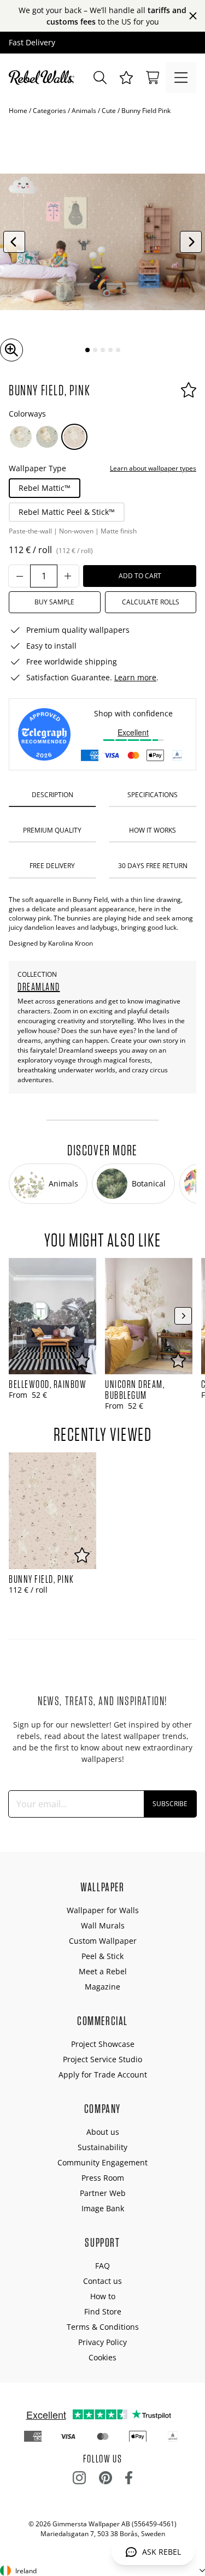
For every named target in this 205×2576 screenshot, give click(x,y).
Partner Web (103, 2193)
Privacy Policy (102, 2342)
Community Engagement (102, 2162)
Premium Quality (52, 830)
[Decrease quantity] (20, 576)
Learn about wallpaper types (153, 468)
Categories (49, 111)
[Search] (100, 78)
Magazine (102, 1987)
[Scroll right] (183, 1316)
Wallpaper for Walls (103, 1910)
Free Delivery (52, 866)
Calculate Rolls (151, 602)
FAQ (102, 2266)
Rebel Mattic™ (45, 488)
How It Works (153, 830)
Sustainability (102, 2147)
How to (103, 2296)
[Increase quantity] (68, 576)
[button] (126, 78)
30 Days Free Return (153, 866)
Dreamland (39, 987)
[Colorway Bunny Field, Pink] (74, 437)
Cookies (102, 2357)
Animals (84, 111)
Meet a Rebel (103, 1971)
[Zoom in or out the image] (11, 350)
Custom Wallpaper (103, 1941)
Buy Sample (54, 602)
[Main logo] (44, 78)
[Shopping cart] (153, 78)
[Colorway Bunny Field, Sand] (21, 437)
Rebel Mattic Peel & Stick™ (67, 512)
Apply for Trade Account (103, 2075)
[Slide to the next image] (191, 242)
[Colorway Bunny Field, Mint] (47, 437)
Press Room (103, 2178)
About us (103, 2132)
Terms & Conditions (103, 2327)
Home (18, 111)
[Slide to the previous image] (14, 242)
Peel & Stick (102, 1956)
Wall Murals (103, 1925)
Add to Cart (140, 576)
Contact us (102, 2281)
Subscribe (170, 1804)
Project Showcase (103, 2044)
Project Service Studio (102, 2059)
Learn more (135, 677)
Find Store (103, 2311)
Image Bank (103, 2208)
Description (52, 795)
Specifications (153, 795)
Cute (109, 111)
